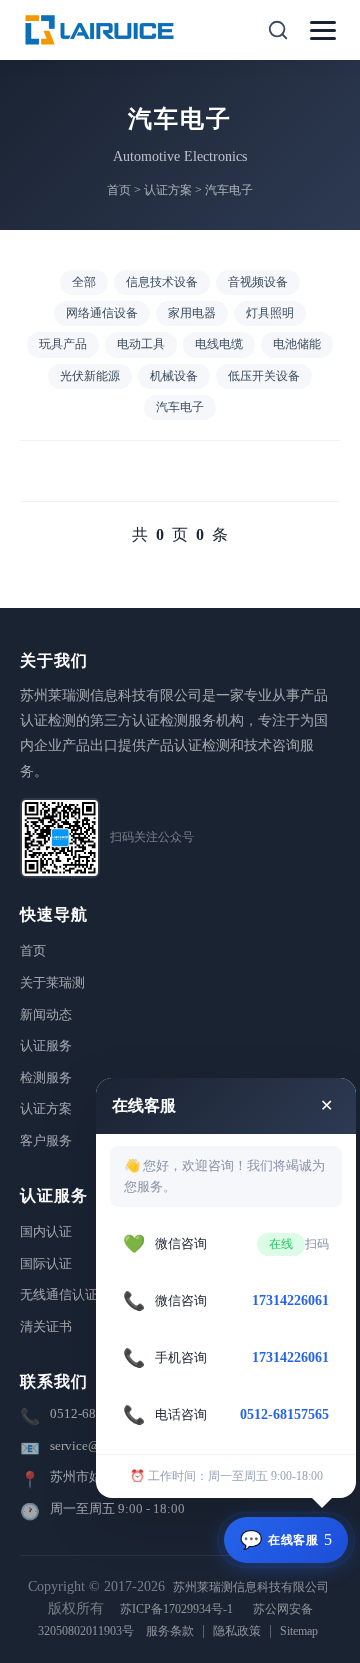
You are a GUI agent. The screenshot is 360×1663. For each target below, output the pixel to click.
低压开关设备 (264, 376)
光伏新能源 (90, 376)
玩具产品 (63, 344)
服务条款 (170, 1631)
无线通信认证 (59, 1294)
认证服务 (46, 1045)
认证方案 (168, 190)
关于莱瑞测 (52, 982)
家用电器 (192, 313)
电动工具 (141, 344)
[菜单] (323, 30)
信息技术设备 (162, 282)
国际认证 (46, 1263)
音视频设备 (258, 282)
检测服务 (46, 1077)
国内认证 (46, 1231)
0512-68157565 (94, 1413)
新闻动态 (46, 1014)
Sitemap (299, 1631)
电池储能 (297, 344)
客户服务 (46, 1140)
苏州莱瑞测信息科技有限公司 (251, 1587)
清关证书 (46, 1326)
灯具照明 (270, 313)
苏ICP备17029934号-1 (176, 1609)
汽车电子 (229, 190)
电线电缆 (219, 344)
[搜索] (278, 30)
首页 (119, 190)
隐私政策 (237, 1631)
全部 (84, 282)
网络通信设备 (102, 313)
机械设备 (174, 376)
